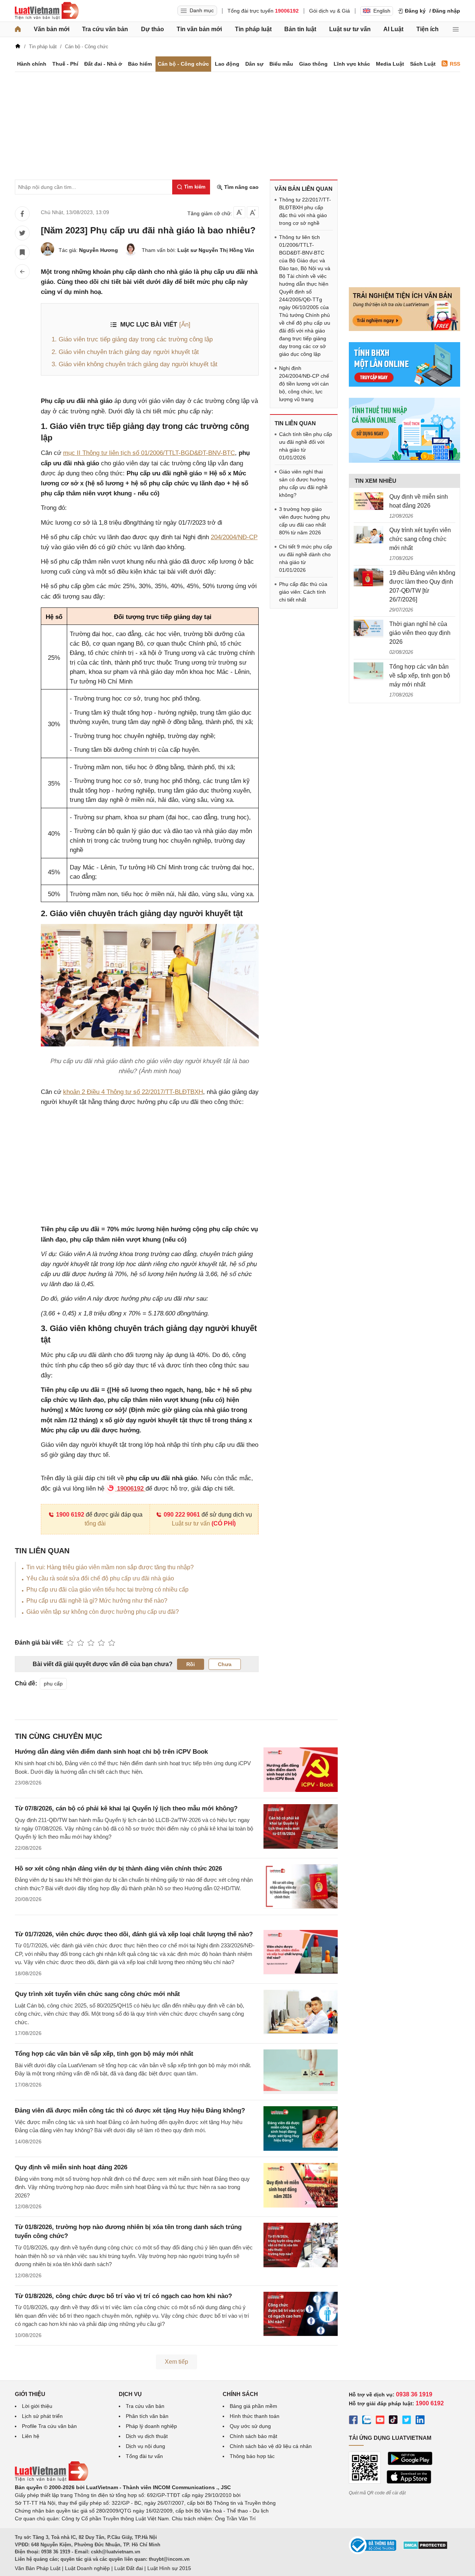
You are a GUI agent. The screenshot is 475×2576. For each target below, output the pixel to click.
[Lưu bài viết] (22, 252)
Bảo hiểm (140, 64)
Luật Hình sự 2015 (169, 2568)
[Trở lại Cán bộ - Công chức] (22, 272)
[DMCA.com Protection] (425, 2548)
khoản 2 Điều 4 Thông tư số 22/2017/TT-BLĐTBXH (133, 1092)
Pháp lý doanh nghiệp (151, 2426)
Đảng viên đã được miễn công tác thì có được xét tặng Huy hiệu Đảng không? (130, 2110)
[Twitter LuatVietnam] (407, 2421)
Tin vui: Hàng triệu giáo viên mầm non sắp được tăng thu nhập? (110, 1567)
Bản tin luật (300, 29)
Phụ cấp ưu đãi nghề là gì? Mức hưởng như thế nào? (97, 1601)
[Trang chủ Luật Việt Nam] (47, 11)
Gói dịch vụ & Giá (330, 11)
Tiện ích (427, 29)
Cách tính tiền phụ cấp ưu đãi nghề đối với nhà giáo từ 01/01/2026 (306, 446)
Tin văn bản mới (199, 29)
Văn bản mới (52, 29)
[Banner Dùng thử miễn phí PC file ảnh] (404, 329)
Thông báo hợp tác (252, 2456)
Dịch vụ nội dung (145, 2446)
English (382, 11)
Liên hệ (31, 2436)
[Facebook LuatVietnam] (353, 2421)
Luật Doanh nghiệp (87, 2568)
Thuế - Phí (65, 64)
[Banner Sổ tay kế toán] (404, 461)
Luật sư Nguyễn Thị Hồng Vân (216, 250)
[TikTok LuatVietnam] (393, 2421)
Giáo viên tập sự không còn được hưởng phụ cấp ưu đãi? (103, 1612)
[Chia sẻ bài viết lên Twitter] (22, 233)
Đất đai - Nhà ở (103, 64)
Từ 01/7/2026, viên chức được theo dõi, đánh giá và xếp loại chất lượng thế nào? (134, 1934)
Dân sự (254, 64)
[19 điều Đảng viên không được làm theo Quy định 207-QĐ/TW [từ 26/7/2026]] (368, 577)
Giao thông (313, 64)
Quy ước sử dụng (250, 2426)
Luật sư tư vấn (350, 29)
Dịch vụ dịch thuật (147, 2436)
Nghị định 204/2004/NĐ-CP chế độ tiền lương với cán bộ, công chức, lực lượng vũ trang (304, 384)
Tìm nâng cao (241, 187)
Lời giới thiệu (37, 2406)
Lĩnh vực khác (352, 64)
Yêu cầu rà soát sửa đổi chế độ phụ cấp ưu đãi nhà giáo (100, 1578)
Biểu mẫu (281, 64)
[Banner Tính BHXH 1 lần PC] (404, 385)
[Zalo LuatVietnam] (367, 2421)
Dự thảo (153, 29)
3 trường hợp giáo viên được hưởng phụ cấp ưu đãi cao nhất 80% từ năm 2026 (304, 521)
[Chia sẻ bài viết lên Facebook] (22, 214)
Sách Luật (423, 64)
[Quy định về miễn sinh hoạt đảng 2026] (368, 501)
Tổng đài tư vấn (144, 2456)
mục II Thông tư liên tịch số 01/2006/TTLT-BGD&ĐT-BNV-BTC (149, 453)
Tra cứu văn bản (105, 29)
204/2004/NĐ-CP (234, 537)
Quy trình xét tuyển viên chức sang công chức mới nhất (97, 1994)
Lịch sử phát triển (42, 2416)
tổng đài (95, 1523)
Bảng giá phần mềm (253, 2406)
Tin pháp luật (253, 29)
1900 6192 (70, 1515)
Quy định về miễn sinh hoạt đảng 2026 (71, 2167)
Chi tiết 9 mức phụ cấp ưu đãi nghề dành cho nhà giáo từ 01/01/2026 (306, 558)
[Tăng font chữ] (253, 212)
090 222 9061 (182, 1515)
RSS (455, 64)
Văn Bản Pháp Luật (38, 2568)
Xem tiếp (176, 2362)
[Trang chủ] (18, 29)
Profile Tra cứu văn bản (49, 2426)
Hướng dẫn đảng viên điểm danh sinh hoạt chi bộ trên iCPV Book (111, 1752)
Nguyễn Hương (99, 250)
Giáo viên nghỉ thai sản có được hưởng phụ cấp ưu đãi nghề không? (303, 483)
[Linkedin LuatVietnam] (420, 2421)
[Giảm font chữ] (239, 212)
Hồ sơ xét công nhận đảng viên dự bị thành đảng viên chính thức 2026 (118, 1869)
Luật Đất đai (129, 2568)
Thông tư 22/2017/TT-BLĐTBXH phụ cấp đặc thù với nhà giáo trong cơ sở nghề (305, 211)
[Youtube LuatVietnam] (380, 2421)
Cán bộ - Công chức (183, 64)
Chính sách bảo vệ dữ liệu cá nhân (271, 2446)
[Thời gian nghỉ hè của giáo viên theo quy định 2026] (368, 629)
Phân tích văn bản (147, 2416)
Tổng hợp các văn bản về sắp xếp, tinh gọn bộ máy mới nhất (104, 2054)
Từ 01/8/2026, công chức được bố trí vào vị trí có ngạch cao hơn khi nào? (123, 2296)
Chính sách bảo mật (253, 2436)
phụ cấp (53, 1684)
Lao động (227, 64)
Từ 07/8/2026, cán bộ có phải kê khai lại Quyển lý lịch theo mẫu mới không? (126, 1808)
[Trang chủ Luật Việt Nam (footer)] (52, 2480)
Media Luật (390, 64)
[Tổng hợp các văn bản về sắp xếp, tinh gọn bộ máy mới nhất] (368, 671)
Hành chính (32, 64)
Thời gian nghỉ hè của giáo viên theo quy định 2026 (420, 633)
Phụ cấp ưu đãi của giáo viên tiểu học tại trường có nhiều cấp (107, 1589)
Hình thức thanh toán (255, 2416)
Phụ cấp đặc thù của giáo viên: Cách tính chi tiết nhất (303, 592)
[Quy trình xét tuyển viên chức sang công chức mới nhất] (368, 535)
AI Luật (393, 29)
